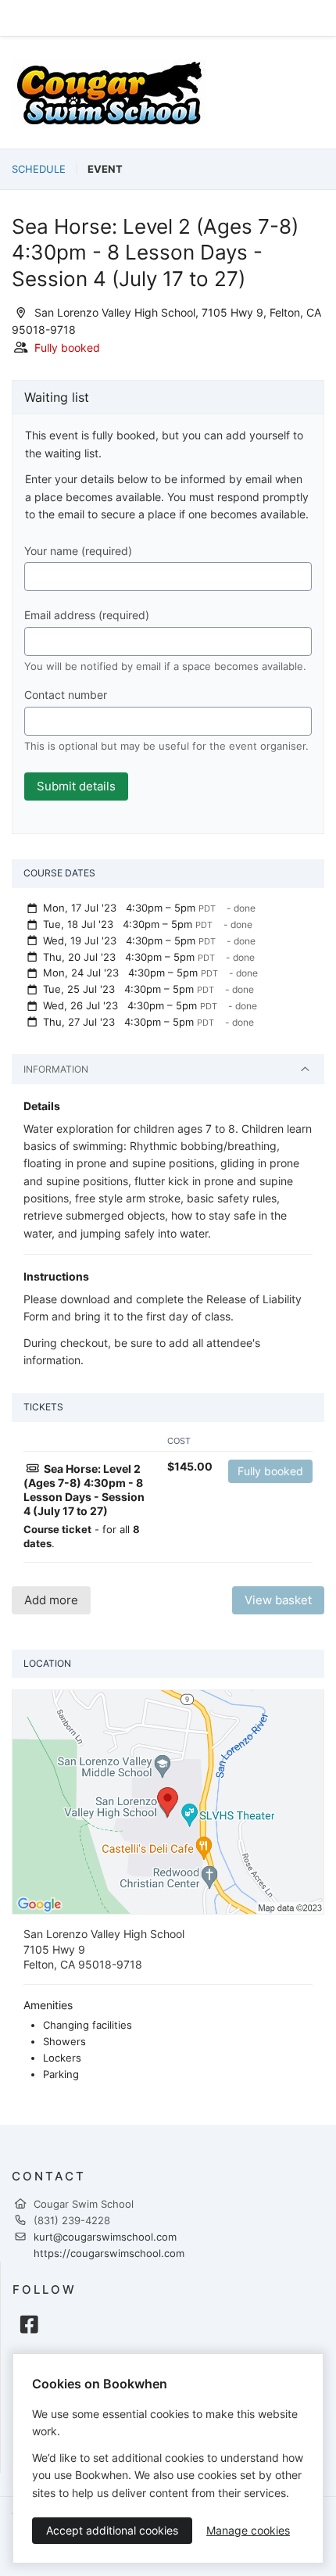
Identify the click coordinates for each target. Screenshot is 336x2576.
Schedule (39, 169)
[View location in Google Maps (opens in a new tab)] (168, 1801)
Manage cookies (248, 2530)
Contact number (66, 695)
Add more (51, 1600)
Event (105, 169)
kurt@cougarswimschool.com (105, 2237)
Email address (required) (87, 615)
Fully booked (270, 1471)
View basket (278, 1600)
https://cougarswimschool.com (109, 2253)
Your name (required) (78, 551)
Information (56, 1069)
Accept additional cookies (112, 2530)
